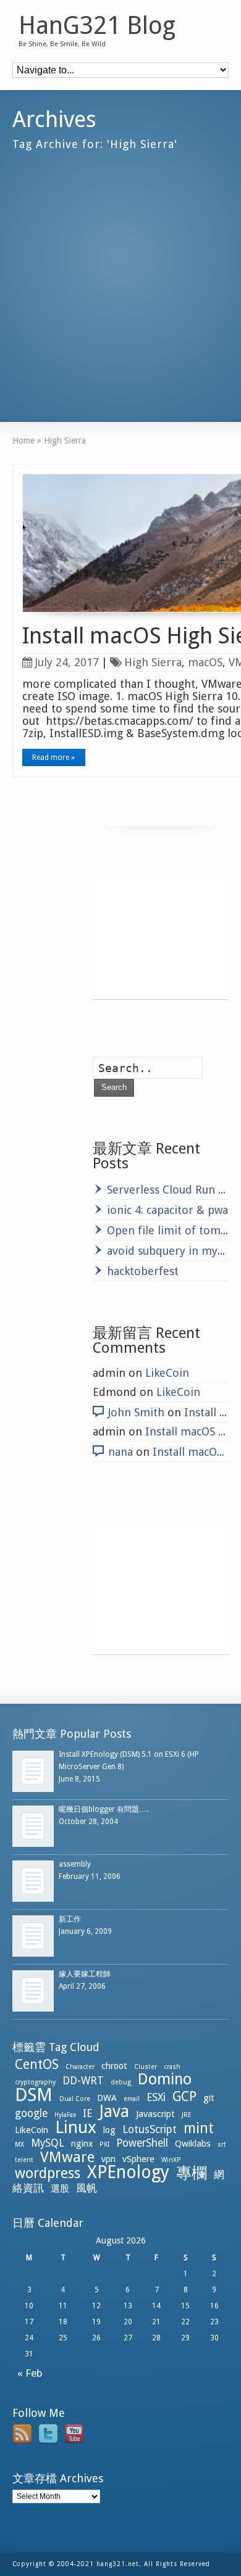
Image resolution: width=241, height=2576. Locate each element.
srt (222, 2145)
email (132, 2099)
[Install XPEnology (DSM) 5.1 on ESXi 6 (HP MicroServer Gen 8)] (33, 1771)
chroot (114, 2066)
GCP (184, 2096)
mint (199, 2128)
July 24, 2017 (67, 662)
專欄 (192, 2173)
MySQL (48, 2143)
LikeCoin (167, 1373)
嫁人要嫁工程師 (85, 1974)
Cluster (146, 2067)
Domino (165, 2079)
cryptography (35, 2082)
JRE (187, 2115)
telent (24, 2160)
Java (114, 2111)
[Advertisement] (120, 281)
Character (80, 2067)
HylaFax (65, 2115)
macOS (205, 662)
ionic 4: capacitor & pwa (167, 1210)
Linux (76, 2127)
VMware (67, 2157)
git (209, 2098)
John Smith (136, 1412)
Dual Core (75, 2099)
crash (172, 2067)
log (109, 2130)
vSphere (138, 2159)
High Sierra (153, 662)
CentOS (37, 2064)
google (31, 2113)
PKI (104, 2145)
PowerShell (142, 2143)
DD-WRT (83, 2081)
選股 (60, 2189)
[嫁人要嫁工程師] (33, 1991)
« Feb (27, 2373)
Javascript (155, 2114)
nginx (82, 2144)
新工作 (70, 1919)
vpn (108, 2159)
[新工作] (33, 1936)
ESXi (156, 2097)
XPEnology (128, 2172)
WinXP (171, 2160)
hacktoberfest (143, 1271)
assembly (75, 1864)
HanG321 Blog (97, 26)
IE (87, 2113)
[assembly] (33, 1881)
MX (19, 2145)
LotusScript (150, 2129)
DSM (34, 2095)
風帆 (87, 2188)
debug (121, 2082)
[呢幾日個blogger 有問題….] (33, 1826)
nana (120, 1452)
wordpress (48, 2173)
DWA (107, 2098)
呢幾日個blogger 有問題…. (104, 1809)
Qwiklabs (193, 2144)
